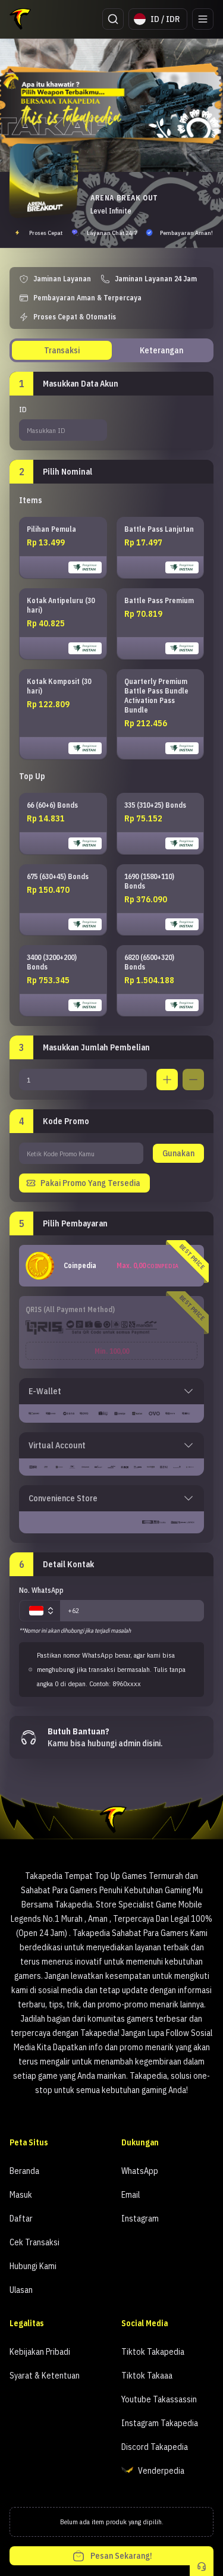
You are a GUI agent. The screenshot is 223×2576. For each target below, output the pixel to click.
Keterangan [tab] (161, 350)
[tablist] (111, 350)
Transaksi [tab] (62, 350)
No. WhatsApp (41, 1590)
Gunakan (178, 1153)
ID (23, 410)
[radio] (63, 548)
